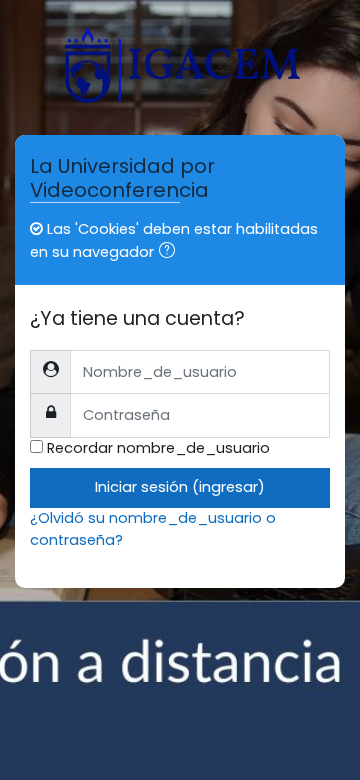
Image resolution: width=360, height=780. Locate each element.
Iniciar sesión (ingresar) (180, 487)
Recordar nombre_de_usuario (158, 448)
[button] (171, 253)
